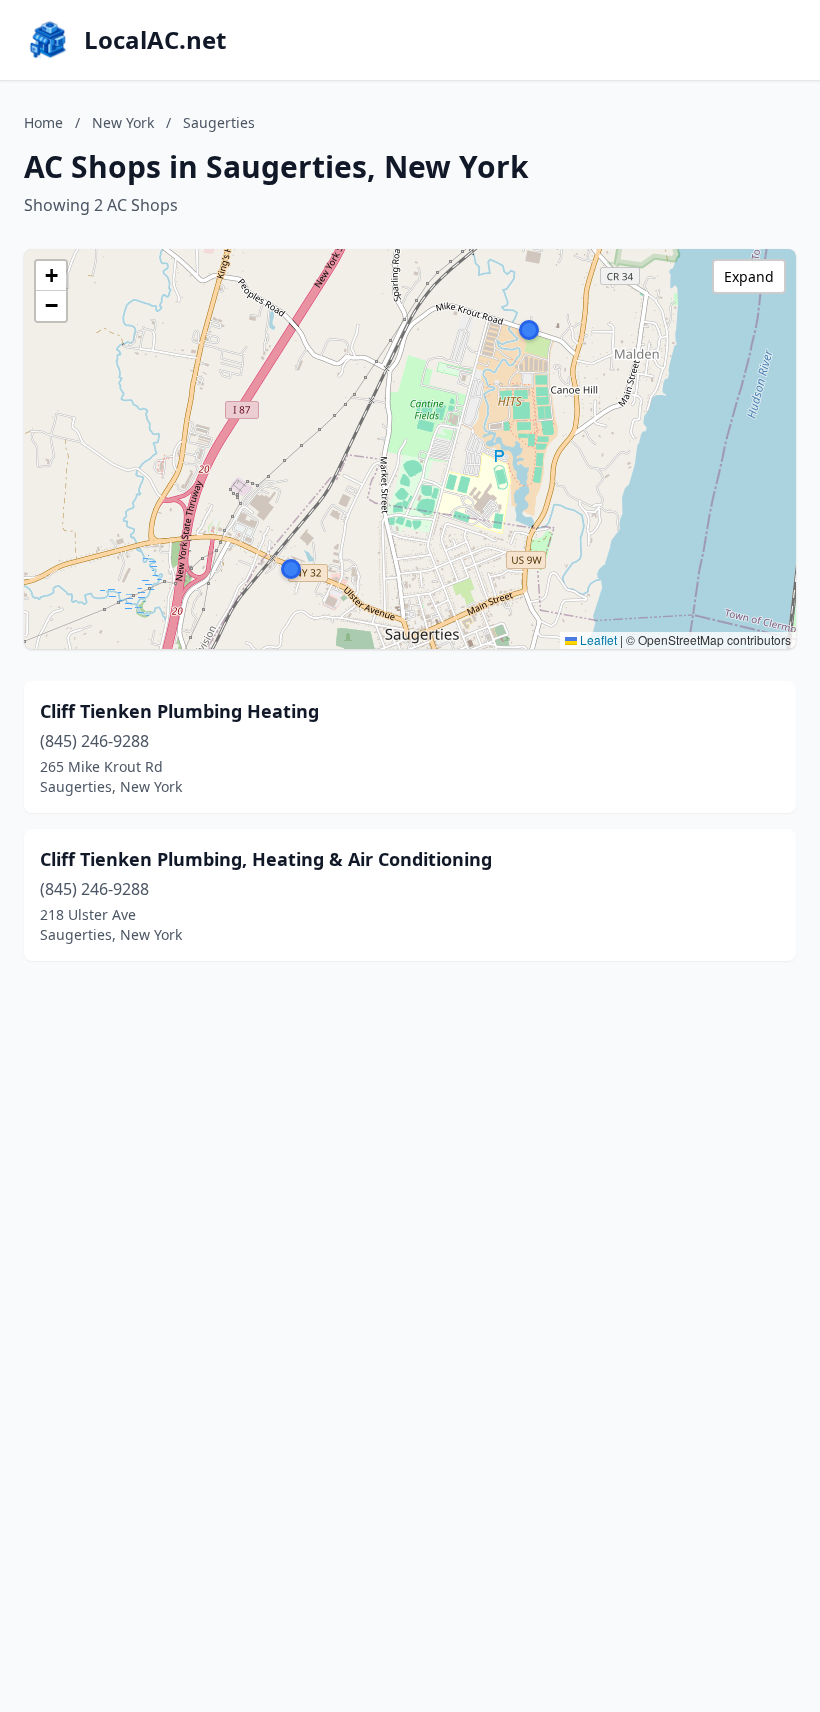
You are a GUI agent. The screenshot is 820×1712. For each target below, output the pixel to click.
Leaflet (597, 639)
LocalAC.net (155, 40)
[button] (529, 330)
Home (43, 122)
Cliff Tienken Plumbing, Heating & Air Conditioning (266, 859)
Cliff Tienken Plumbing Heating (179, 711)
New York (123, 122)
